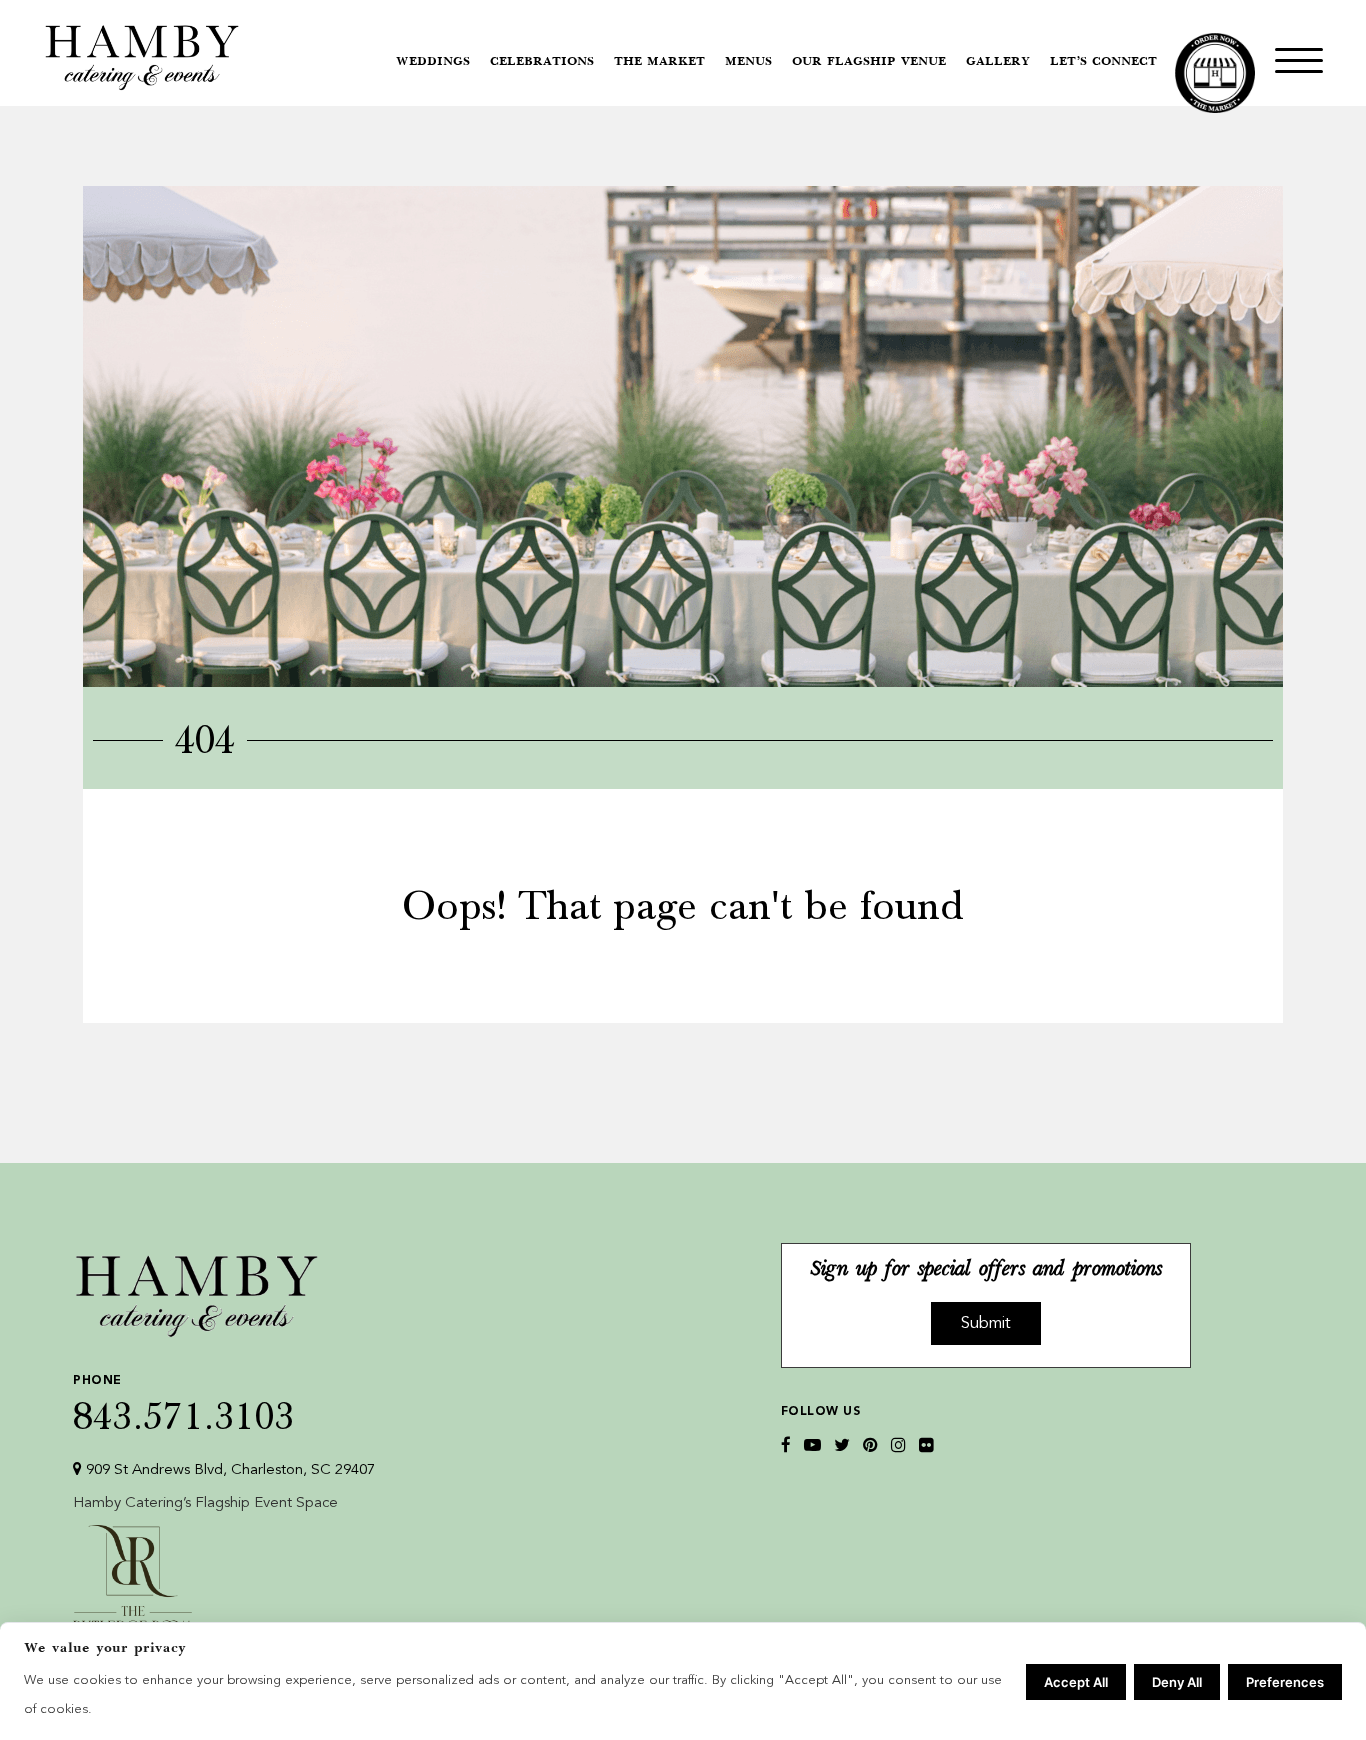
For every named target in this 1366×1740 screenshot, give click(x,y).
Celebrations (542, 62)
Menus (748, 62)
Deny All (1177, 1682)
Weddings (433, 62)
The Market (659, 62)
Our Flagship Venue (869, 62)
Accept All (1076, 1682)
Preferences (1285, 1682)
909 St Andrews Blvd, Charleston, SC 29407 (228, 1470)
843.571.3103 (184, 1404)
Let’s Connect (1103, 62)
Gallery (998, 62)
